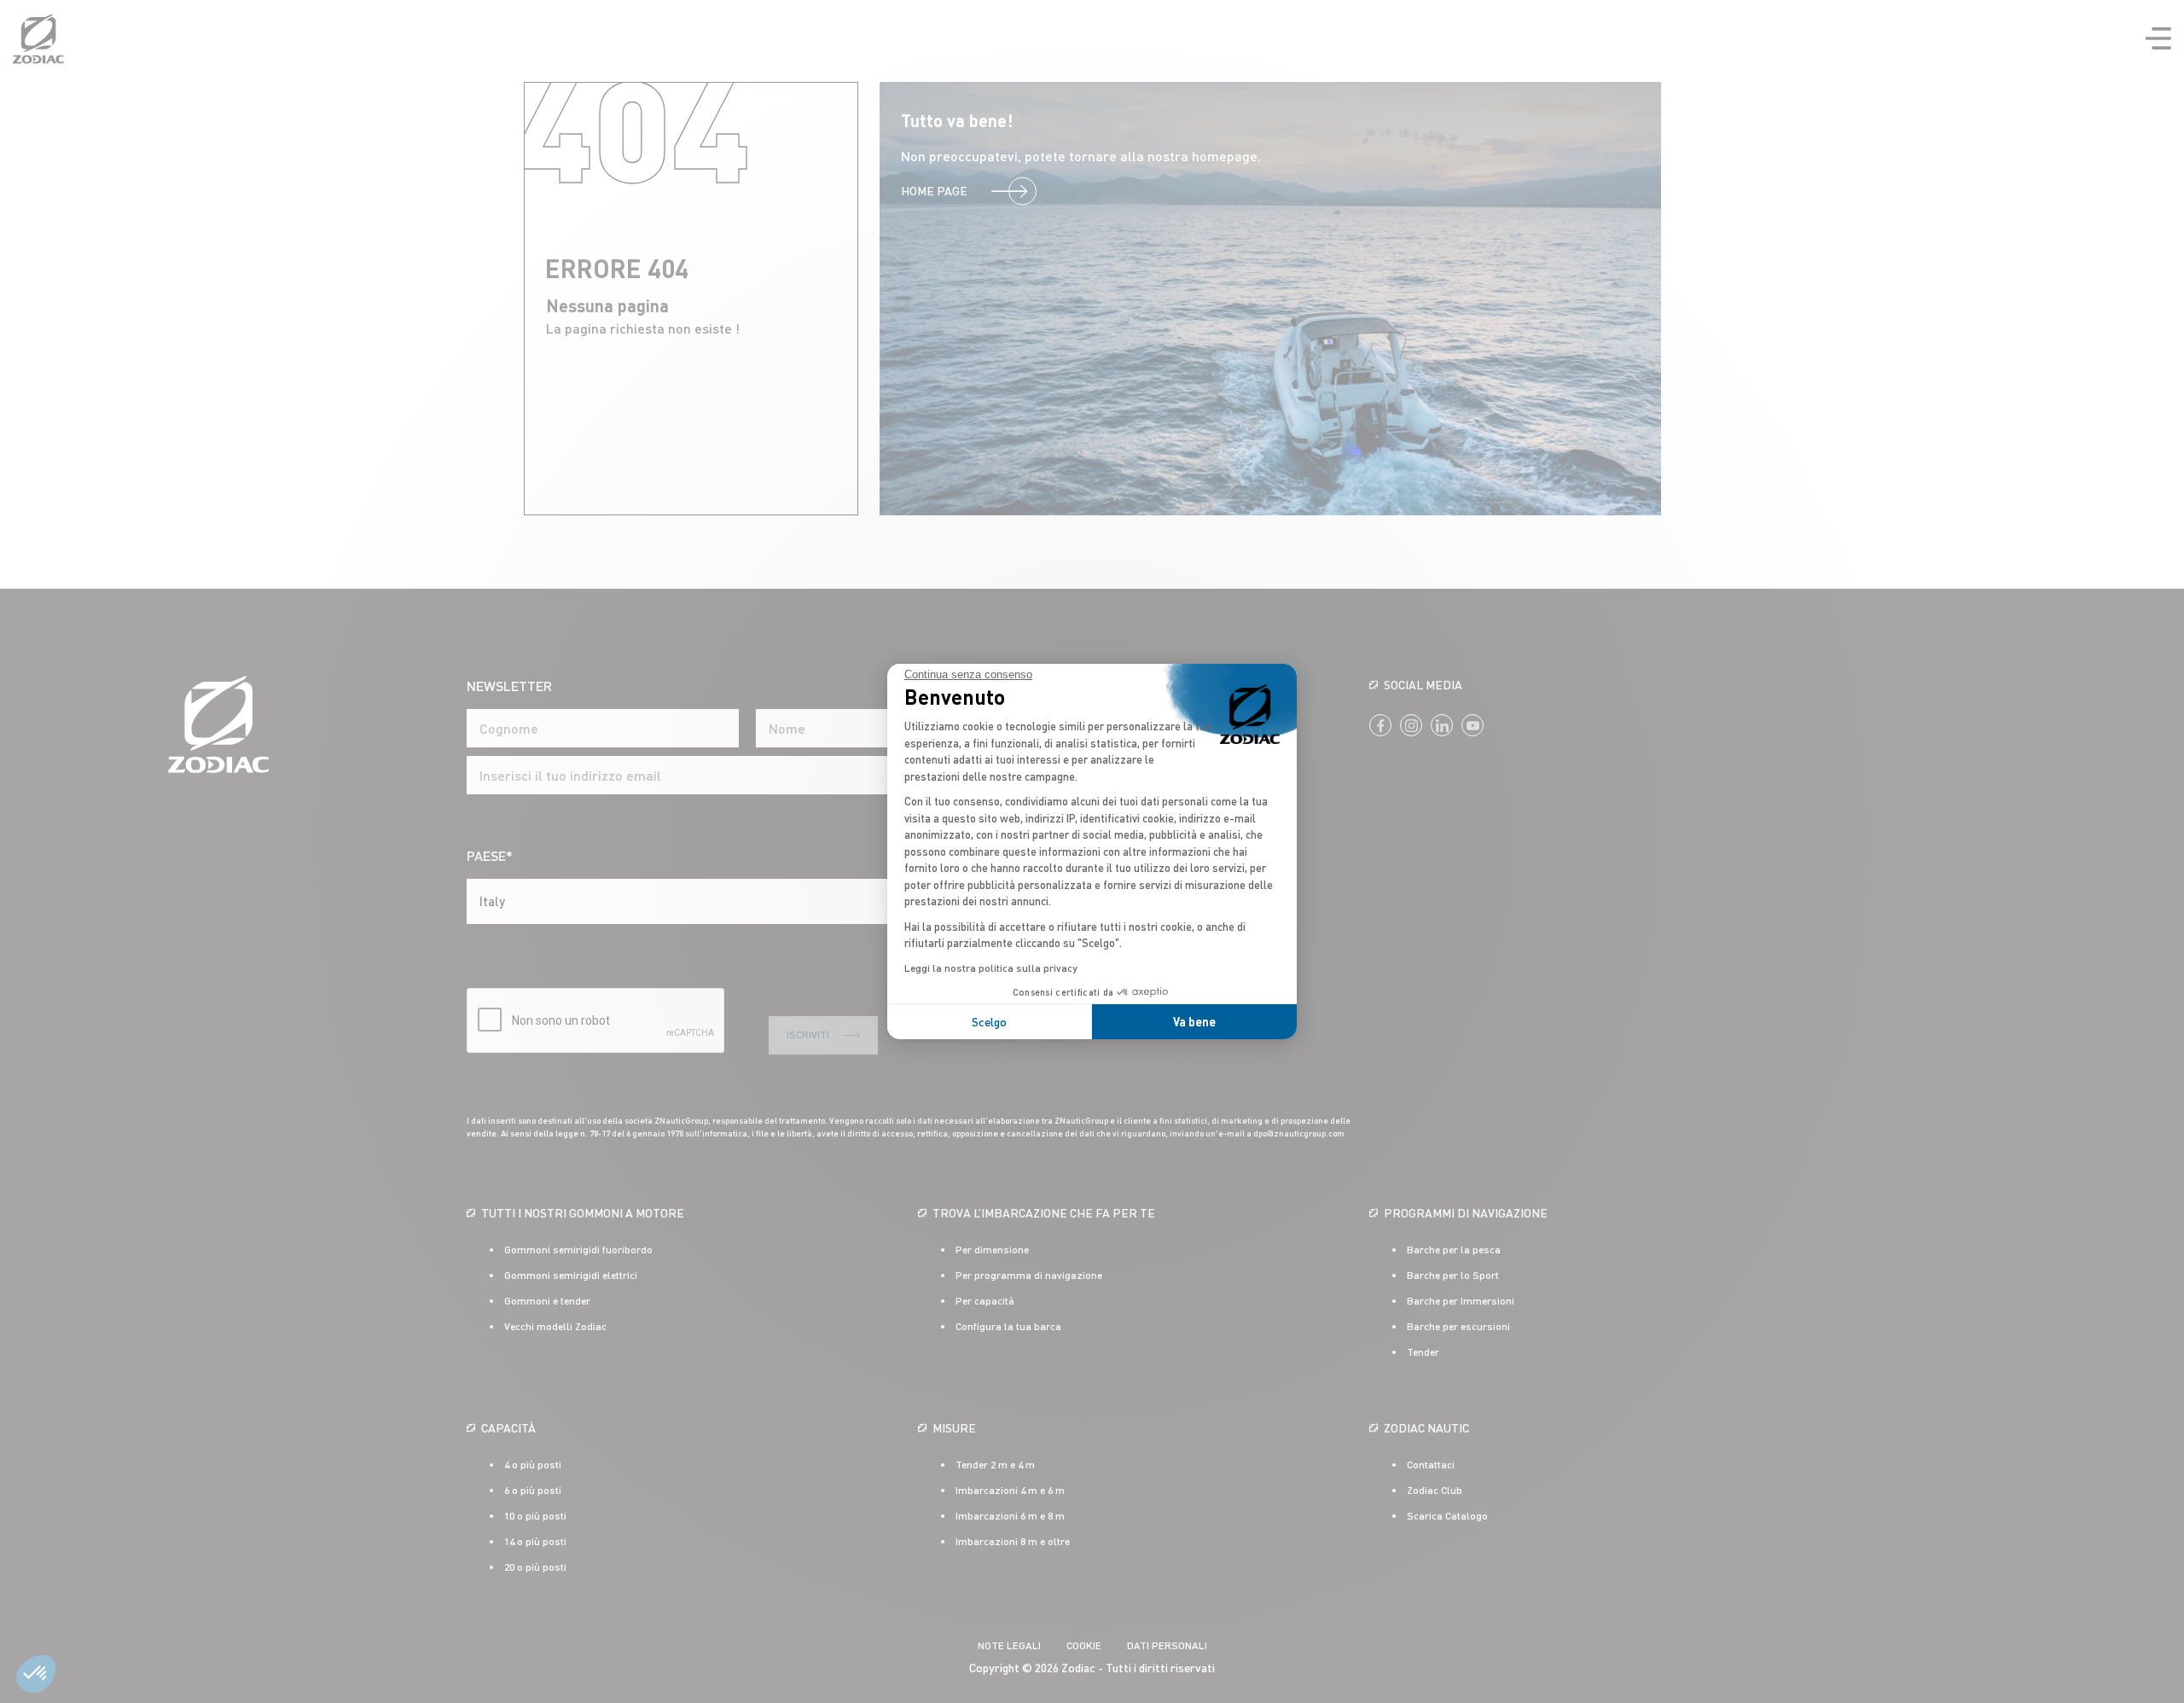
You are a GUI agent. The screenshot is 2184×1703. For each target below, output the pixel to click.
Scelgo (989, 1022)
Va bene (1194, 1022)
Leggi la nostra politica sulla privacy (991, 968)
